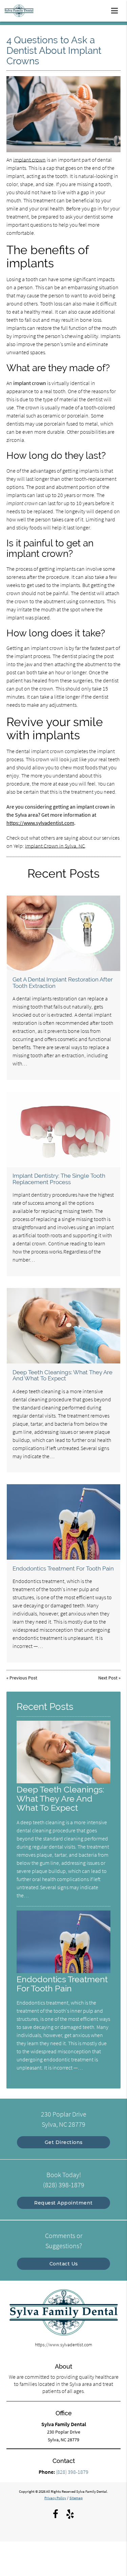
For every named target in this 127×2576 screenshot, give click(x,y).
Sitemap (76, 2498)
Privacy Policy (55, 2498)
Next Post (108, 1678)
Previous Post (23, 1678)
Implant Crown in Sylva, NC (55, 846)
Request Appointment (63, 2203)
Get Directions (64, 2142)
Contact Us (64, 2264)
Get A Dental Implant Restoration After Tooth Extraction (63, 982)
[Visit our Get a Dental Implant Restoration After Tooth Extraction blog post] (63, 933)
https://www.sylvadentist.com (40, 823)
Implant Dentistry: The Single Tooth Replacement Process (59, 1179)
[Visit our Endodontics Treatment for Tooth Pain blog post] (63, 1522)
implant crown (29, 160)
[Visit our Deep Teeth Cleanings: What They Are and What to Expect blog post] (63, 1326)
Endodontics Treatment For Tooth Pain (63, 1568)
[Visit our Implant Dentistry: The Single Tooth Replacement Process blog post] (63, 1129)
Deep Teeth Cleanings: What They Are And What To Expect (62, 1375)
